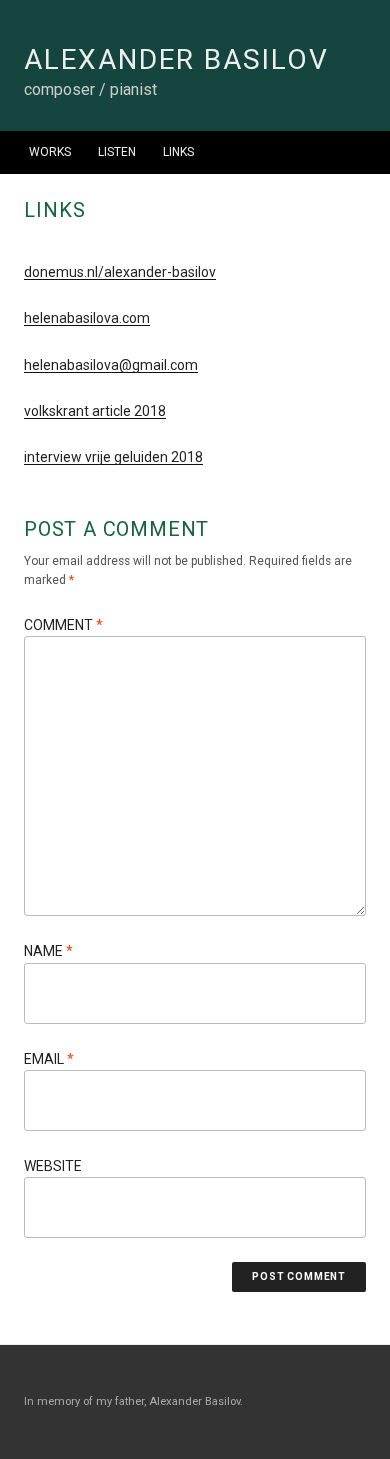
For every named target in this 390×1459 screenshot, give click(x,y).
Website (53, 1166)
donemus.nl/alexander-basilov (120, 272)
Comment (63, 625)
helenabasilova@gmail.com (111, 365)
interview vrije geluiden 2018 (113, 457)
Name (48, 951)
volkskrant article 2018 (95, 411)
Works (50, 152)
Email (49, 1059)
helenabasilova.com (87, 318)
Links (178, 152)
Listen (117, 152)
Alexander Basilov (176, 59)
